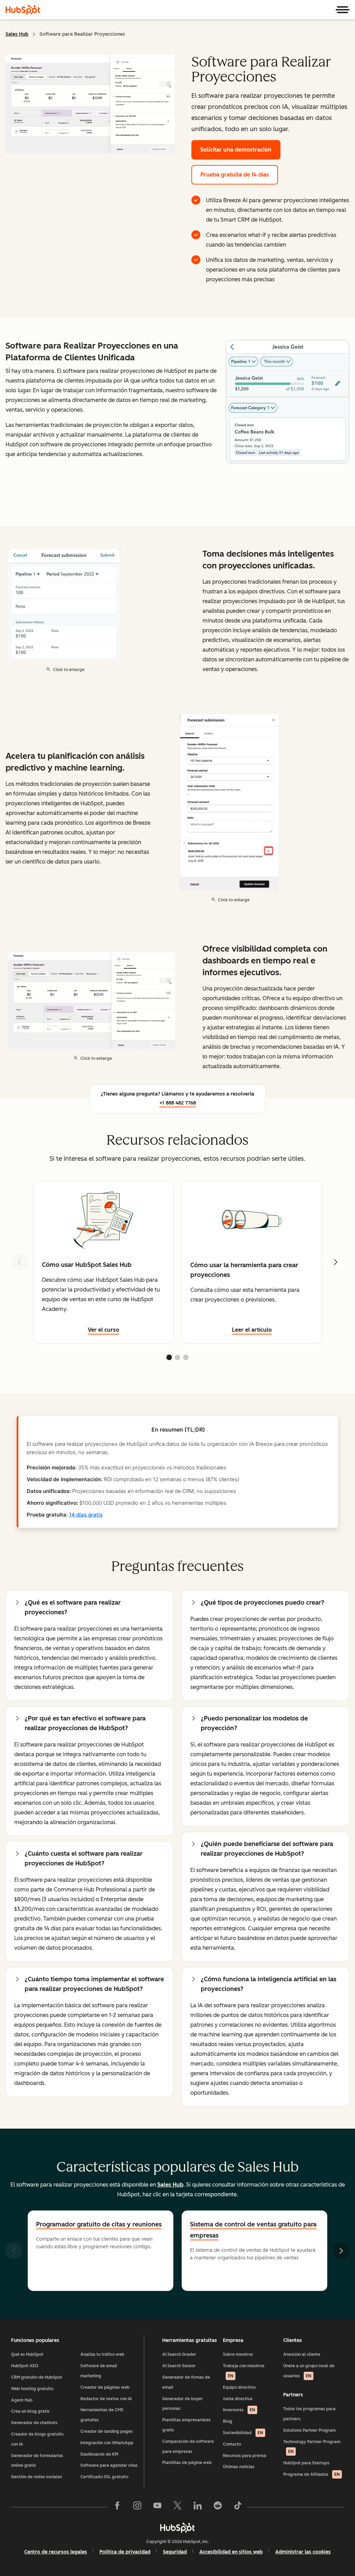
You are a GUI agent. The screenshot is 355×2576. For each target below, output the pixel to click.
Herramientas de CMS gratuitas (102, 2415)
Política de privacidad (125, 2552)
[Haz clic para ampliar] (288, 402)
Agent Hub (22, 2400)
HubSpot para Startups (306, 2463)
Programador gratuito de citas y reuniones (99, 2224)
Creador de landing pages (107, 2431)
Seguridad (175, 2552)
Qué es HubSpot (27, 2354)
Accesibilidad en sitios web (231, 2552)
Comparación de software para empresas (188, 2446)
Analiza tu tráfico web (102, 2354)
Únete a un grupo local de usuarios (309, 2371)
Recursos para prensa (245, 2456)
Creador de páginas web (105, 2387)
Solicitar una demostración (236, 150)
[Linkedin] (198, 2507)
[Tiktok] (238, 2507)
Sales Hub (17, 34)
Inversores (239, 2410)
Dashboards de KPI (99, 2454)
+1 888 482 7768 (178, 1103)
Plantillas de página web (187, 2463)
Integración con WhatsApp (107, 2443)
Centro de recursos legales (56, 2552)
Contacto (232, 2444)
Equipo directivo (239, 2387)
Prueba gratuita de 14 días (235, 175)
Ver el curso (103, 1330)
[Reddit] (218, 2507)
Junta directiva (238, 2399)
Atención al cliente (302, 2354)
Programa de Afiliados (311, 2474)
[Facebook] (117, 2507)
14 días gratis (86, 1515)
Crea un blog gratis (30, 2411)
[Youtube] (157, 2507)
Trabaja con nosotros (244, 2371)
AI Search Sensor (179, 2366)
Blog (228, 2421)
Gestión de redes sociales (37, 2477)
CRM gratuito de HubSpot (37, 2377)
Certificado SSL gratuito (104, 2477)
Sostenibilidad (243, 2433)
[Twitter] (177, 2507)
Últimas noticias (239, 2467)
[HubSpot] (23, 10)
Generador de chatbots (34, 2423)
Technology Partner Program (312, 2447)
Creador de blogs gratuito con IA (37, 2439)
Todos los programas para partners (309, 2414)
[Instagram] (137, 2507)
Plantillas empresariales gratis (187, 2425)
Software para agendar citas (109, 2465)
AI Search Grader (179, 2354)
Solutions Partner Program (310, 2430)
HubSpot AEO (25, 2366)
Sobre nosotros (238, 2354)
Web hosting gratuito (32, 2389)
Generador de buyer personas (183, 2404)
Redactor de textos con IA (106, 2399)
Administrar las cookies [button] (303, 2552)
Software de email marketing (99, 2371)
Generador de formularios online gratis (37, 2461)
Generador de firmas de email (186, 2382)
